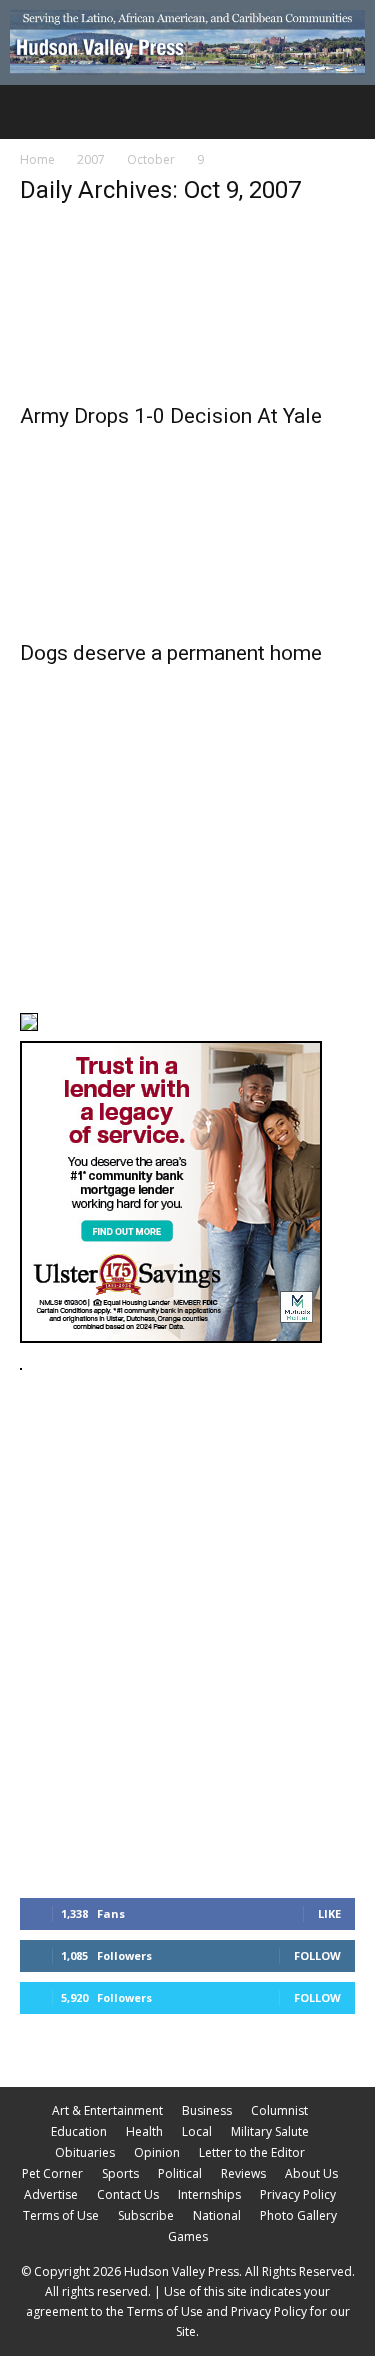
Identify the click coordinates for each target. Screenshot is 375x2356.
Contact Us (128, 2194)
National (217, 2215)
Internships (209, 2194)
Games (188, 2236)
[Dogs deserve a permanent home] (187, 545)
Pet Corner (52, 2173)
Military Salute (270, 2131)
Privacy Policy (298, 2194)
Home (37, 159)
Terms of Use (61, 2215)
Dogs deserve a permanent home (171, 653)
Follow (317, 1955)
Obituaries (85, 2152)
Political (180, 2173)
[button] (34, 112)
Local (197, 2131)
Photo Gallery (298, 2215)
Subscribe (146, 2215)
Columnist (279, 2110)
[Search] (347, 112)
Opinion (157, 2152)
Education (79, 2131)
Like (329, 1913)
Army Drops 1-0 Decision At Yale (171, 416)
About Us (311, 2173)
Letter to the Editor (252, 2152)
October (151, 159)
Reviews (243, 2173)
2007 (91, 159)
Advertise (51, 2194)
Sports (120, 2173)
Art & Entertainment (107, 2110)
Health (144, 2131)
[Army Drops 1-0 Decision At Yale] (187, 307)
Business (207, 2110)
